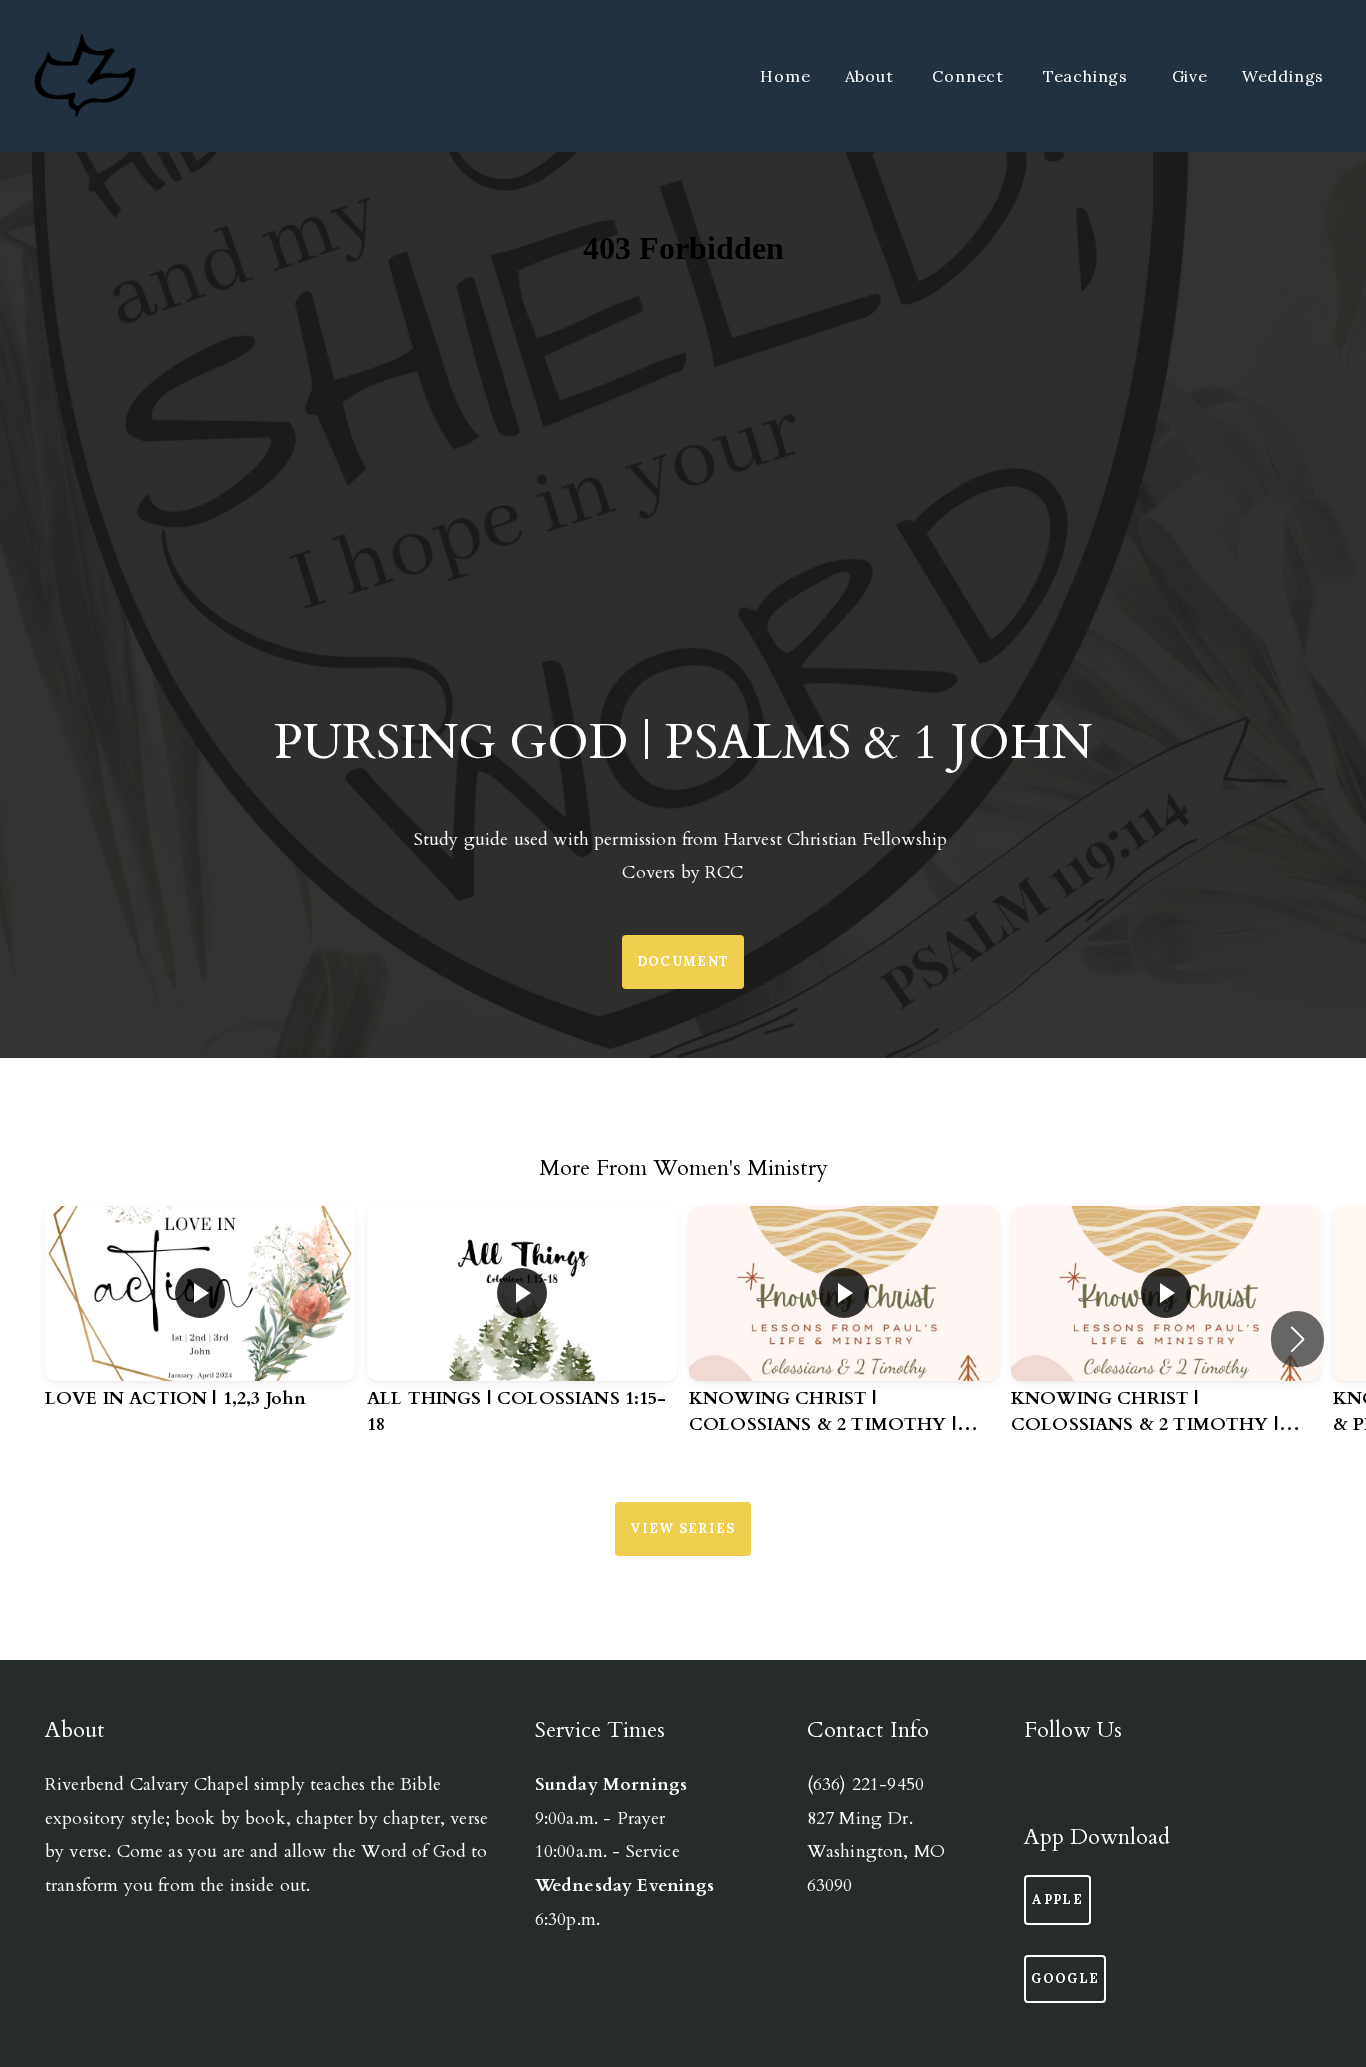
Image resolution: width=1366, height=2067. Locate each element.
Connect (970, 76)
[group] (200, 1325)
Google (1065, 1978)
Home (785, 76)
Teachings (1090, 76)
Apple (1057, 1899)
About (872, 76)
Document (683, 961)
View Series (682, 1528)
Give (1190, 76)
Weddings (1285, 76)
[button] (1297, 1339)
